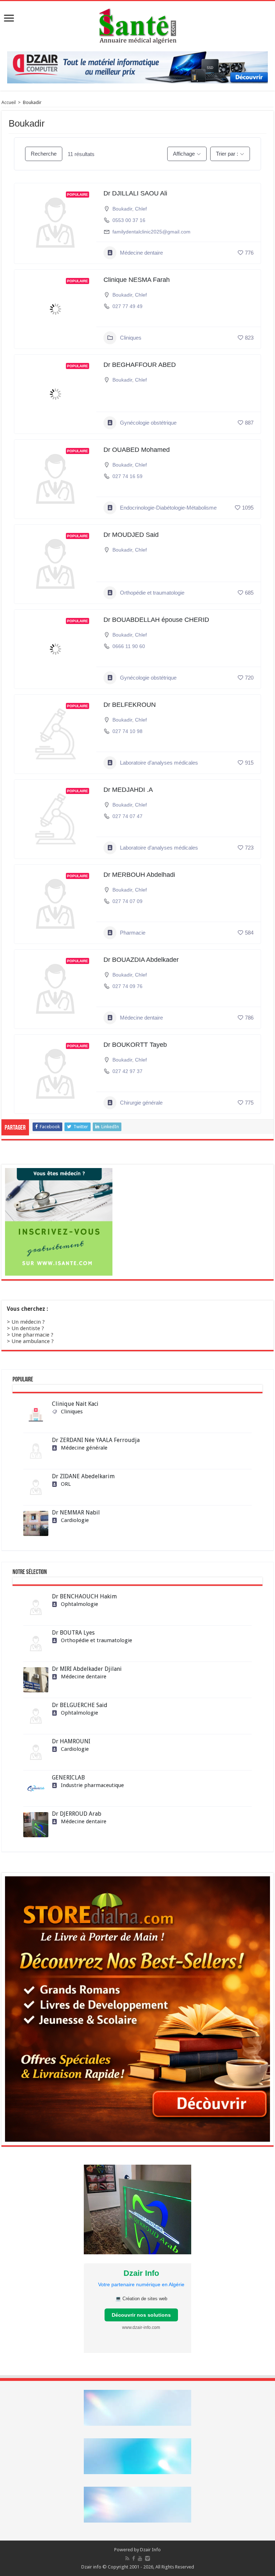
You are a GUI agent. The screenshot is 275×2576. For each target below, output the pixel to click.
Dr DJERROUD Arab (77, 1814)
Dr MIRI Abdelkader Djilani (87, 1669)
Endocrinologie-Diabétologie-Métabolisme (168, 508)
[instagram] (148, 2558)
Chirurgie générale (141, 1103)
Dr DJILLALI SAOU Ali (135, 193)
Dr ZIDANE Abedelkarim (83, 1476)
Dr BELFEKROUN (130, 705)
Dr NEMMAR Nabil (76, 1512)
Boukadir (122, 209)
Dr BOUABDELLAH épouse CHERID (156, 620)
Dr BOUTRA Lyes (73, 1633)
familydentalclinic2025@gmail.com (151, 232)
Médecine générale (84, 1448)
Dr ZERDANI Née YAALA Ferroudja (96, 1440)
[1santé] (138, 25)
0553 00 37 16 (129, 220)
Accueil (9, 102)
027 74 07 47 (127, 816)
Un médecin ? (28, 1322)
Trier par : (227, 154)
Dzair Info (150, 2550)
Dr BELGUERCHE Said (80, 1705)
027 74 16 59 (127, 476)
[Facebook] (134, 2558)
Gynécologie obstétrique (148, 423)
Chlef (141, 209)
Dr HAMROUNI (71, 1741)
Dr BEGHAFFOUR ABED (140, 365)
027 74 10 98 (127, 731)
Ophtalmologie (79, 1604)
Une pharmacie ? (32, 1335)
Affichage (184, 154)
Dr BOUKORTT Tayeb (135, 1045)
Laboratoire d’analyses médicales (159, 763)
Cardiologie (75, 1520)
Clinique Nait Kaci (75, 1404)
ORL (66, 1484)
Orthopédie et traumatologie (152, 593)
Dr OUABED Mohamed (137, 450)
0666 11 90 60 (129, 646)
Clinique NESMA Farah (137, 280)
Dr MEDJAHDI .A (128, 790)
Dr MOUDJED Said (131, 535)
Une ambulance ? (33, 1341)
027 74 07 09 (127, 901)
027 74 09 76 (127, 986)
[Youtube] (140, 2558)
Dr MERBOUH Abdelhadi (139, 875)
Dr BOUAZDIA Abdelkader (141, 960)
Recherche (44, 154)
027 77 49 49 (127, 306)
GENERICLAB (68, 1778)
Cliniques (131, 338)
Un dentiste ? (28, 1328)
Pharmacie (133, 933)
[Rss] (127, 2558)
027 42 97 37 (127, 1071)
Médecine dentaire (141, 253)
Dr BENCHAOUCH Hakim (84, 1596)
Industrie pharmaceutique (92, 1785)
